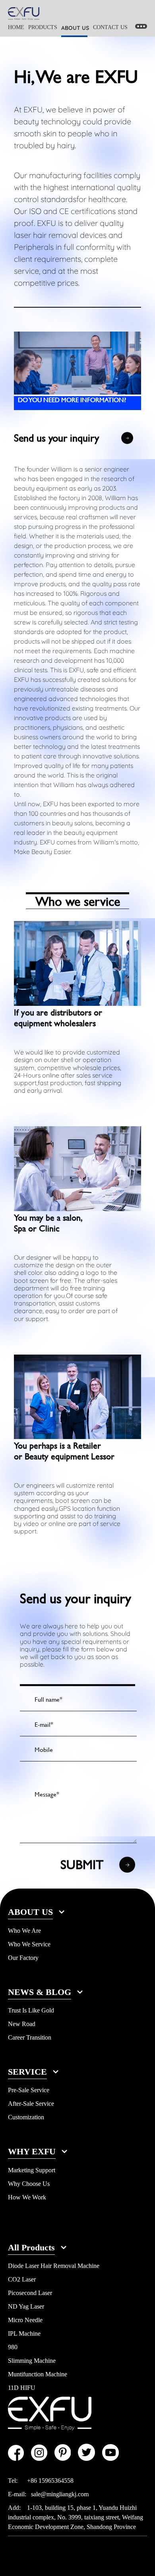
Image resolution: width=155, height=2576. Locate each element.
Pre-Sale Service (29, 2090)
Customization (26, 2117)
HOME (16, 27)
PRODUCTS (43, 27)
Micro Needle (25, 2320)
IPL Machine (24, 2334)
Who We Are (24, 1931)
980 (13, 2347)
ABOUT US (75, 28)
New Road (22, 2024)
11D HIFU (22, 2388)
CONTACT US (110, 27)
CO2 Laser (22, 2279)
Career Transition (30, 2037)
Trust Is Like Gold (31, 2010)
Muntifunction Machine (38, 2374)
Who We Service (29, 1944)
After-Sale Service (31, 2104)
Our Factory (23, 1958)
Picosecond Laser (30, 2293)
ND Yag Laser (26, 2306)
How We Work (27, 2197)
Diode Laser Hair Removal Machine (54, 2266)
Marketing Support (32, 2170)
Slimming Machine (32, 2361)
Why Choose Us (29, 2184)
